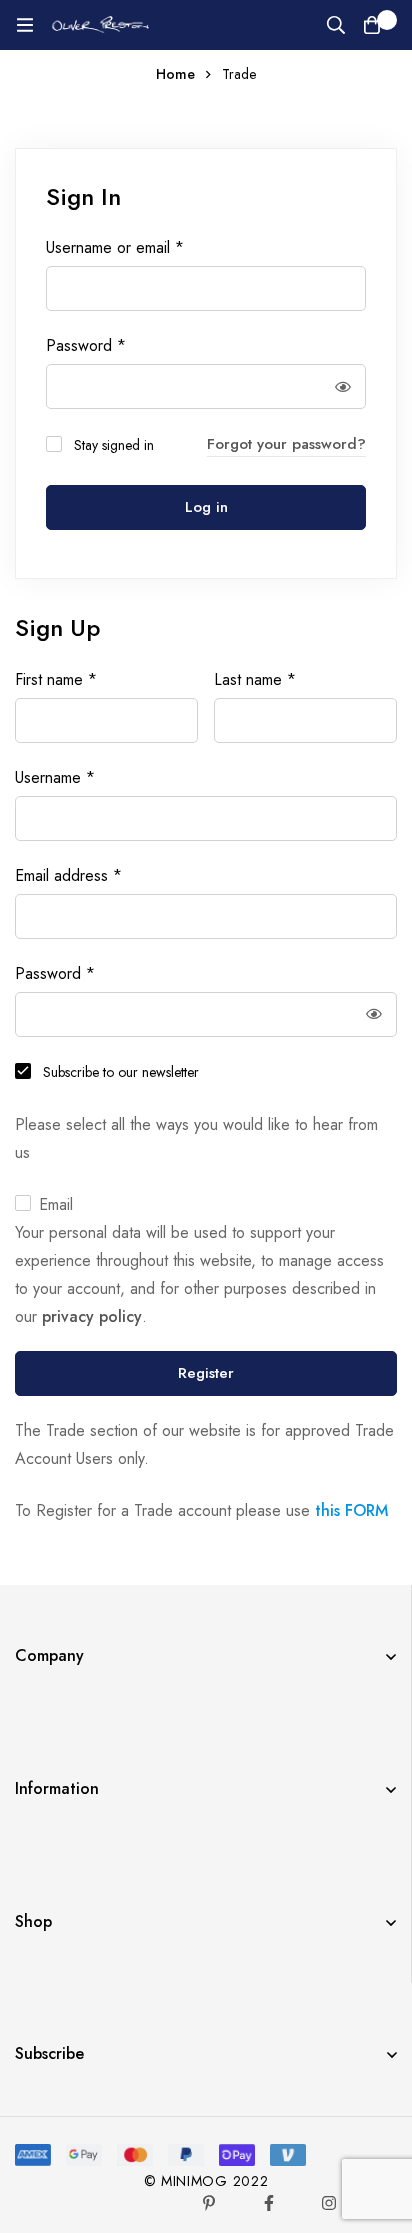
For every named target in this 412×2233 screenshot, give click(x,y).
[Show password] (343, 386)
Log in (206, 507)
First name (56, 680)
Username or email (115, 248)
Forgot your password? (286, 444)
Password (86, 346)
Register (206, 1373)
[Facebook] (269, 2203)
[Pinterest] (209, 2203)
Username (55, 778)
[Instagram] (329, 2203)
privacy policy (92, 1316)
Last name (255, 680)
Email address (68, 876)
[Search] (336, 25)
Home (175, 74)
